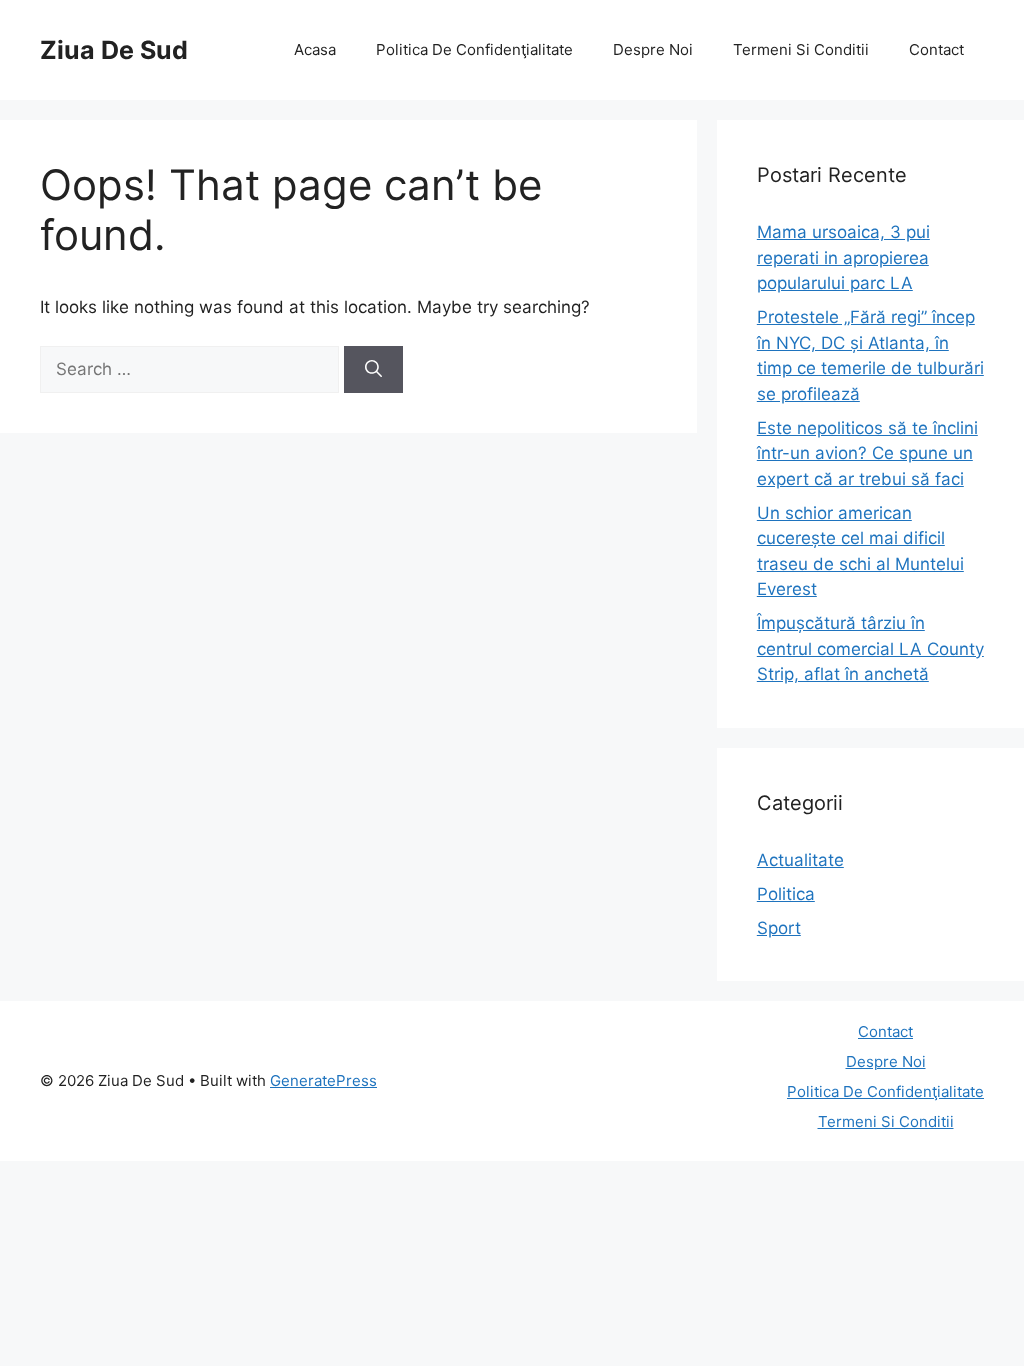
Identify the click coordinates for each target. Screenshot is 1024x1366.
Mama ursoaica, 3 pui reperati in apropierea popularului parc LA (843, 257)
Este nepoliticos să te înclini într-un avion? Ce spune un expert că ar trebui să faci (867, 453)
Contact (936, 49)
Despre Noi (653, 49)
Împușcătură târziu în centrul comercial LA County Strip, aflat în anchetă (870, 648)
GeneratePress (323, 1080)
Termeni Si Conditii (801, 49)
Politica (786, 894)
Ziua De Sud (114, 50)
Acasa (315, 49)
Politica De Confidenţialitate (474, 49)
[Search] (373, 370)
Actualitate (800, 860)
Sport (779, 928)
